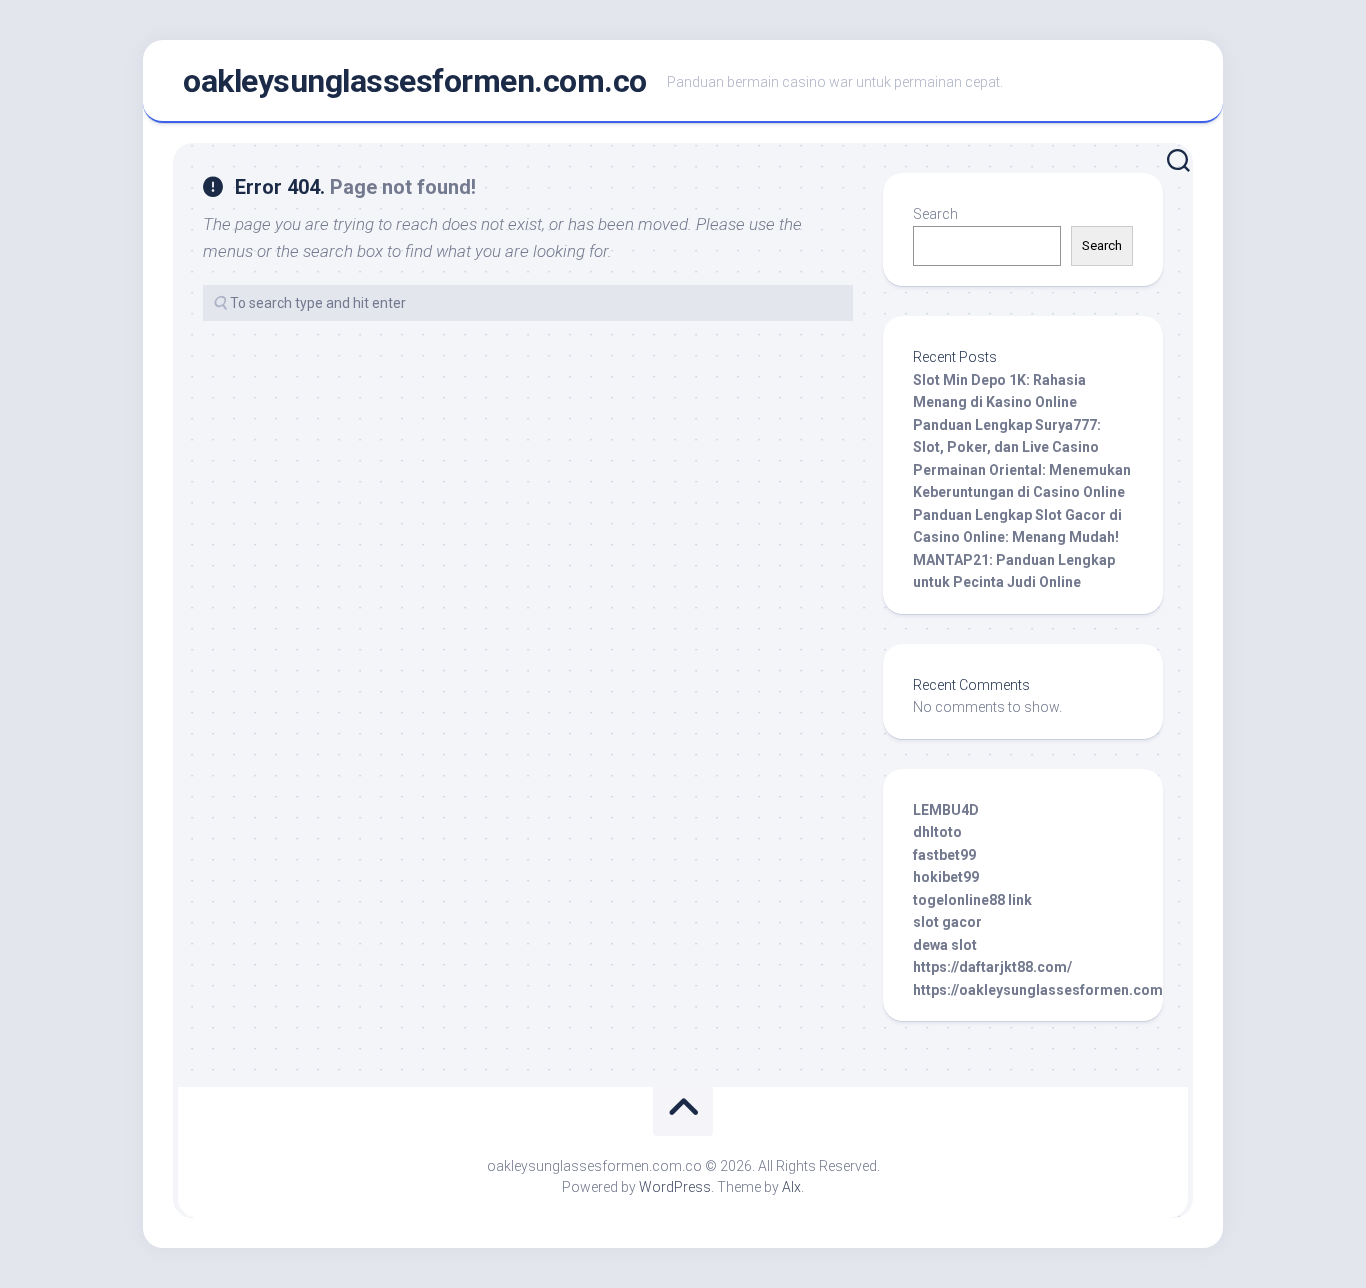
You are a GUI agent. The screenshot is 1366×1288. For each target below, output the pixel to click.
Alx (791, 1187)
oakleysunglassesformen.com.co (415, 81)
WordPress (675, 1187)
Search (935, 214)
